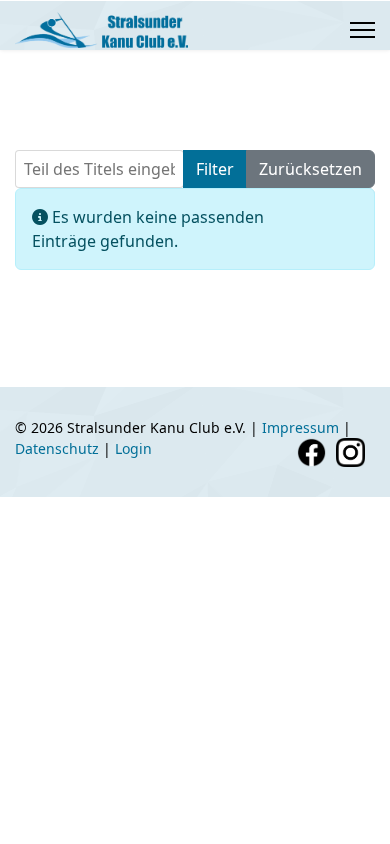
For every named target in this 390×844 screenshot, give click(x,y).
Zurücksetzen (310, 169)
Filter (215, 169)
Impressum (300, 427)
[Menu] (362, 30)
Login (133, 448)
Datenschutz (57, 448)
